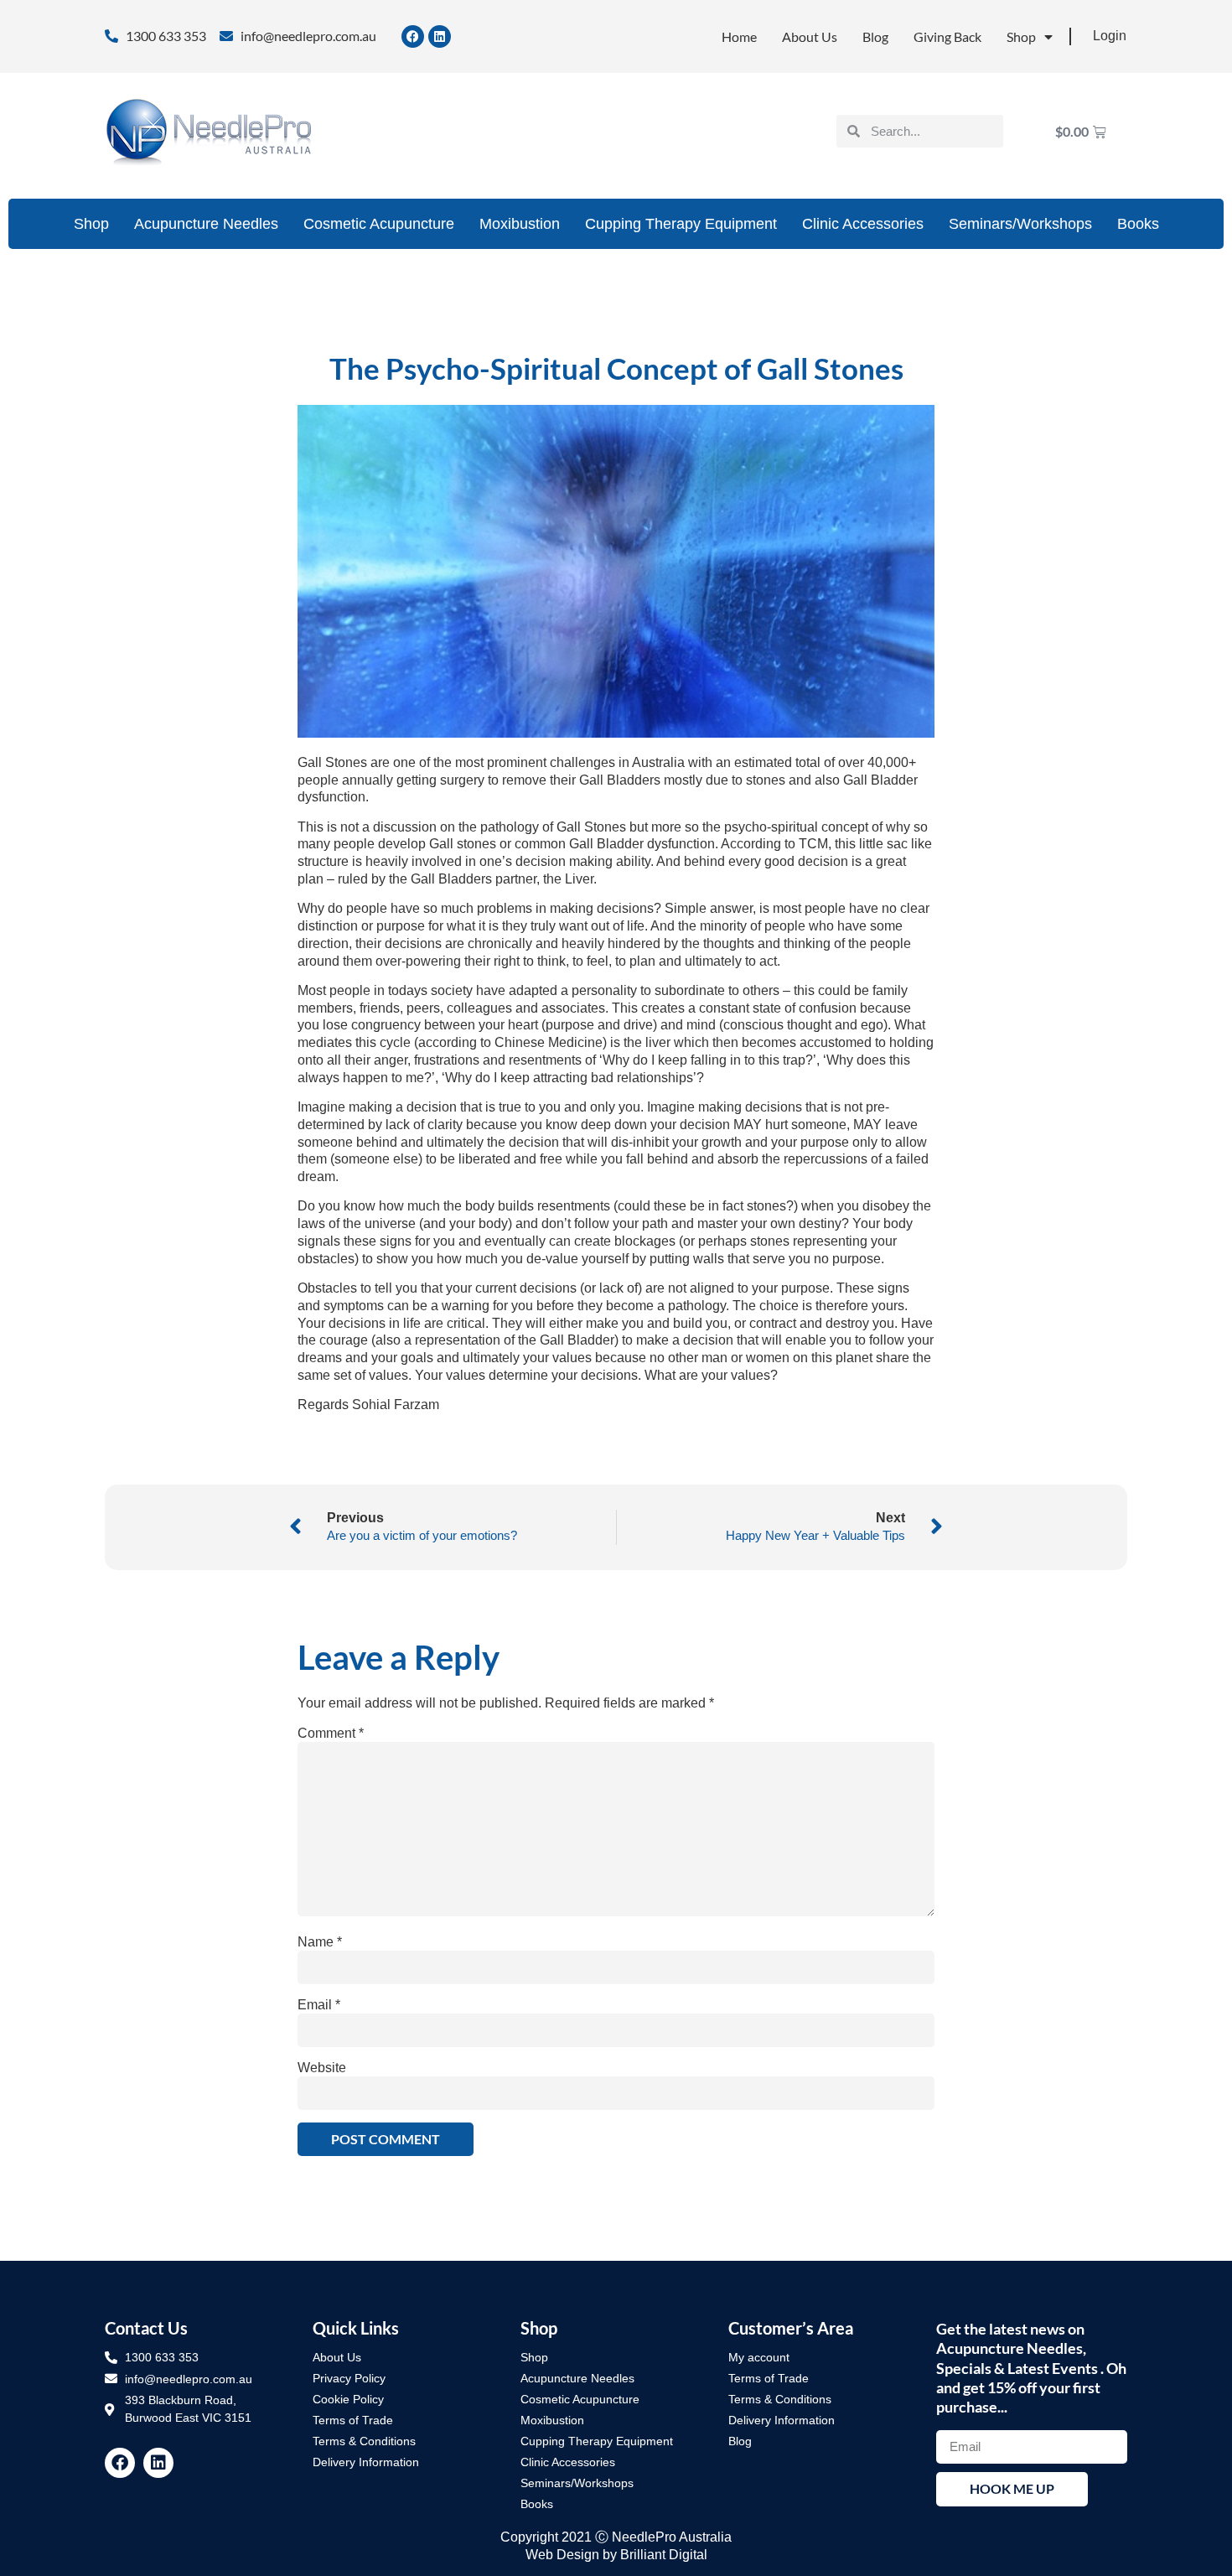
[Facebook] (413, 36)
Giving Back (947, 36)
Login (1110, 36)
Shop (1021, 36)
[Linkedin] (440, 36)
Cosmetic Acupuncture (379, 224)
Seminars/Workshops (1020, 224)
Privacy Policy (349, 2378)
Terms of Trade (353, 2420)
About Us (810, 36)
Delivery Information (366, 2462)
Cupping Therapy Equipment (681, 224)
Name (320, 1942)
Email (319, 2005)
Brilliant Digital (664, 2555)
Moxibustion (520, 224)
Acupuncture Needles (206, 224)
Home (739, 36)
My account (759, 2357)
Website (322, 2068)
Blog (875, 36)
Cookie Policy (348, 2399)
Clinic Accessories (863, 224)
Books (1138, 224)
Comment (331, 1734)
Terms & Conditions (364, 2441)
